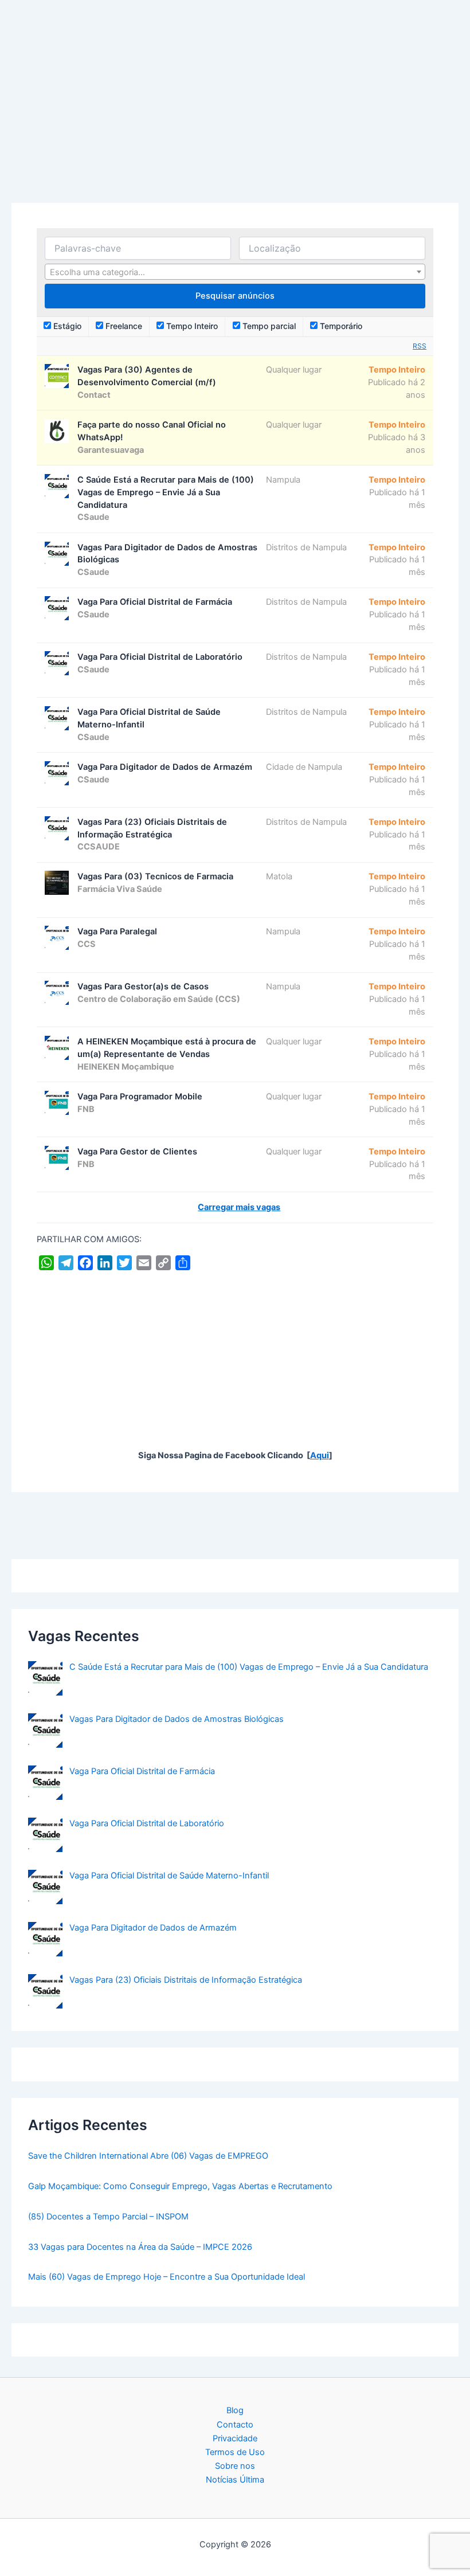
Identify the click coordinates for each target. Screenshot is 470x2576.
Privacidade (235, 2438)
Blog (235, 2410)
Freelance (123, 326)
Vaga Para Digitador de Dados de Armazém (153, 1928)
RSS (420, 346)
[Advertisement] (235, 118)
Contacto (235, 2425)
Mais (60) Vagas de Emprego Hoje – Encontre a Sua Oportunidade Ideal (167, 2277)
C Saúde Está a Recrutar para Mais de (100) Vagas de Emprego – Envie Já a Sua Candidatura (249, 1667)
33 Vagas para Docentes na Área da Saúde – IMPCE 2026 (140, 2247)
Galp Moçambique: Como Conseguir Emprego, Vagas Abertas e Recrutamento (180, 2186)
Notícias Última (235, 2480)
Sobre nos (235, 2466)
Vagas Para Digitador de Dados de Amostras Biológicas (177, 1719)
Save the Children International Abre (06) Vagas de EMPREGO (148, 2156)
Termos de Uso (235, 2452)
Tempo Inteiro (191, 326)
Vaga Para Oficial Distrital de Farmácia (142, 1771)
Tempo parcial (268, 326)
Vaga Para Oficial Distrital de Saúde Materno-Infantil (169, 1876)
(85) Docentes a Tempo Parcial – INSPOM (108, 2217)
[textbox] (235, 272)
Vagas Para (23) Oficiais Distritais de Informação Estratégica (186, 1980)
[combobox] (235, 272)
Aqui (320, 1455)
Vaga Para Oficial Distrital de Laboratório (147, 1823)
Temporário (340, 326)
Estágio (66, 326)
